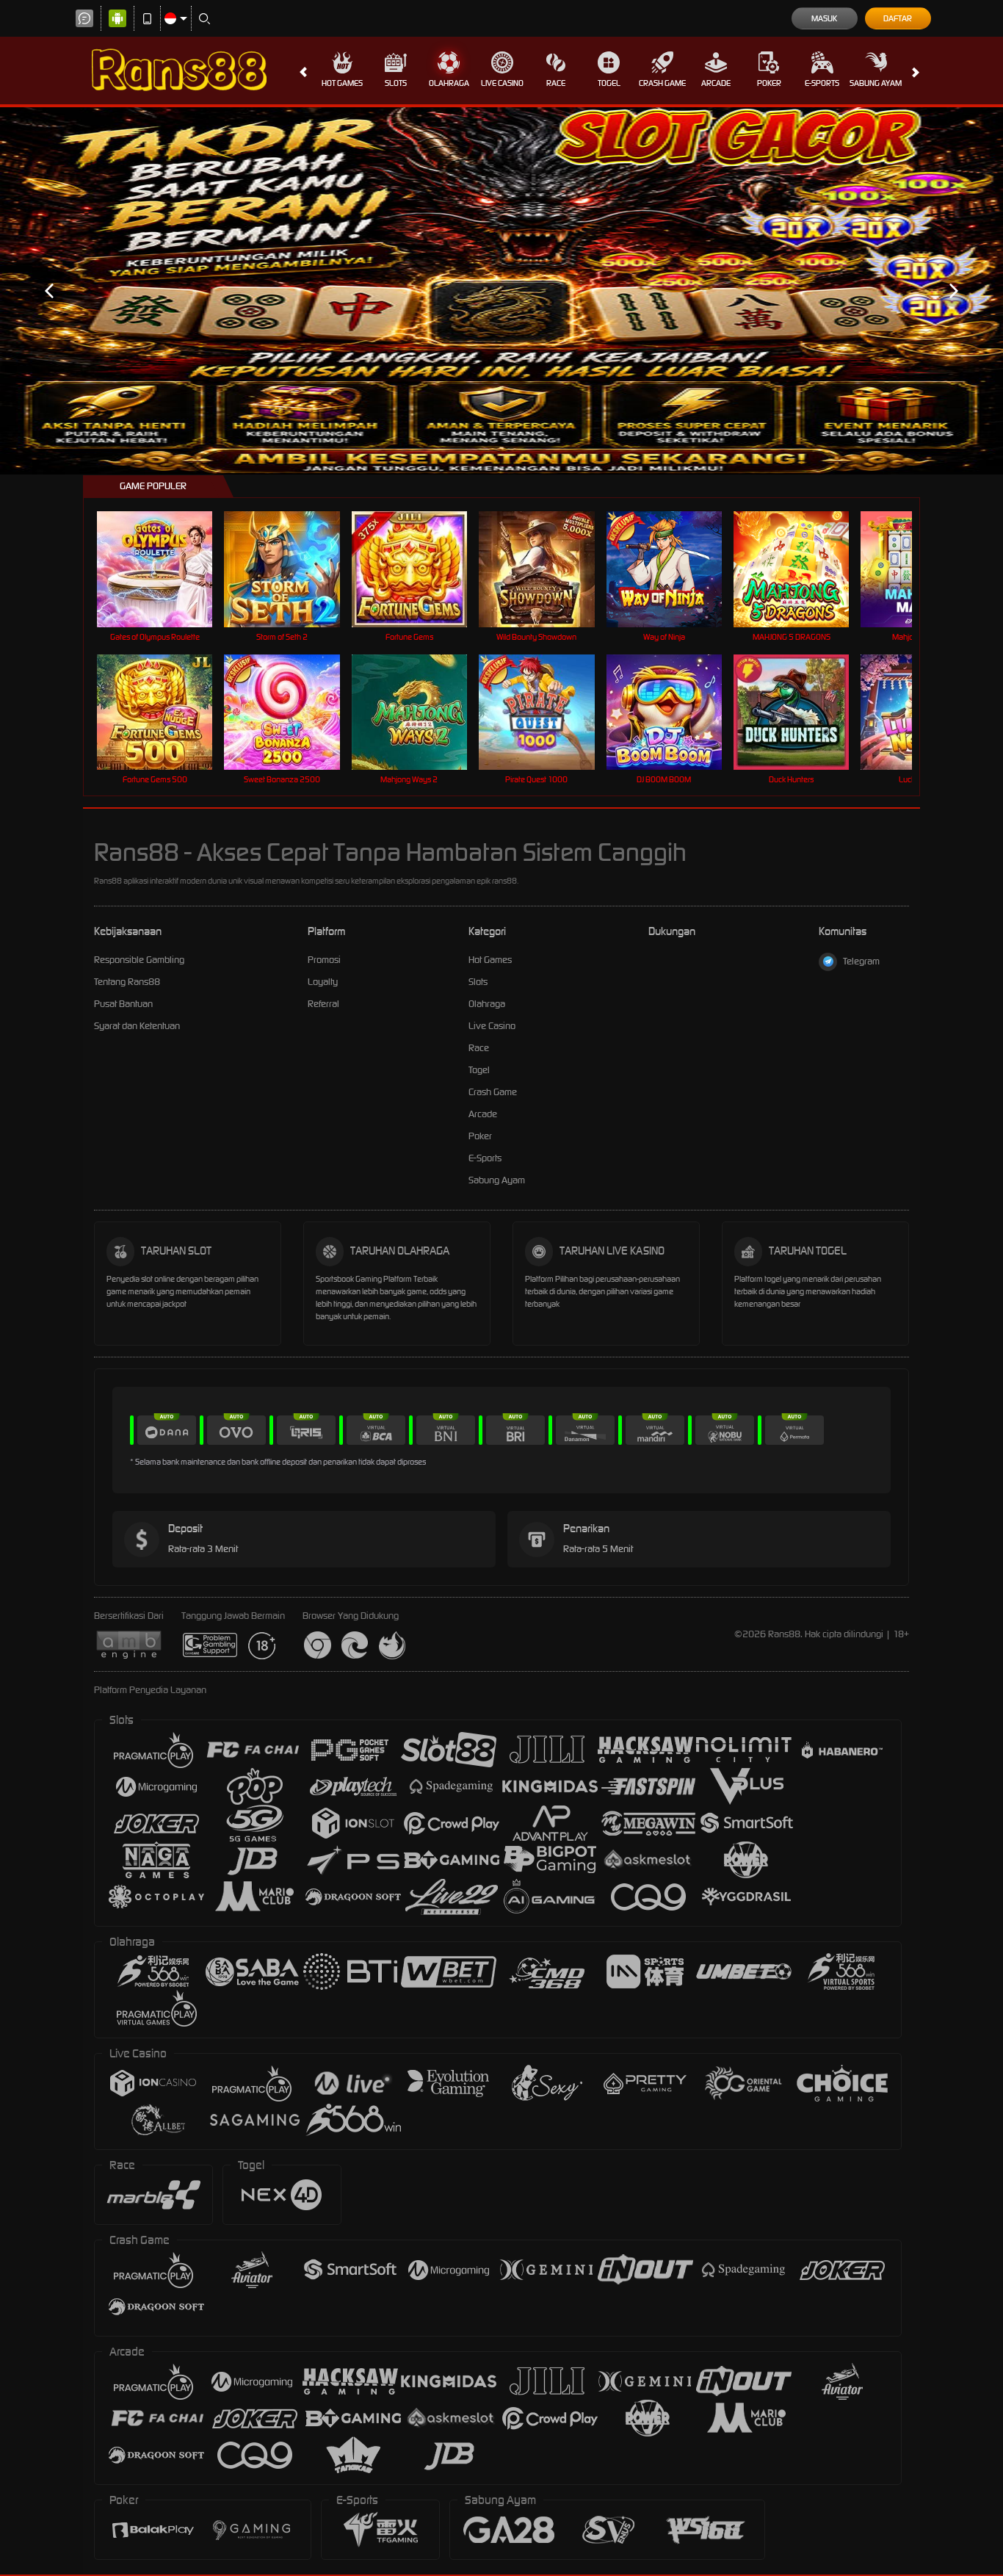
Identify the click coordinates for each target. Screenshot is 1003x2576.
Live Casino (502, 83)
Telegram (861, 961)
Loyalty (323, 982)
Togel (609, 83)
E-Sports (822, 83)
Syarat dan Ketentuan (137, 1026)
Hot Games (342, 83)
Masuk (824, 18)
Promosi (324, 960)
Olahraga (449, 83)
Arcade (716, 83)
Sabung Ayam (876, 83)
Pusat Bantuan (123, 1004)
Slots (396, 83)
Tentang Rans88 (127, 982)
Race (556, 83)
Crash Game (662, 83)
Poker (769, 83)
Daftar (898, 18)
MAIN (164, 569)
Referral (323, 1004)
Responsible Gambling (139, 960)
